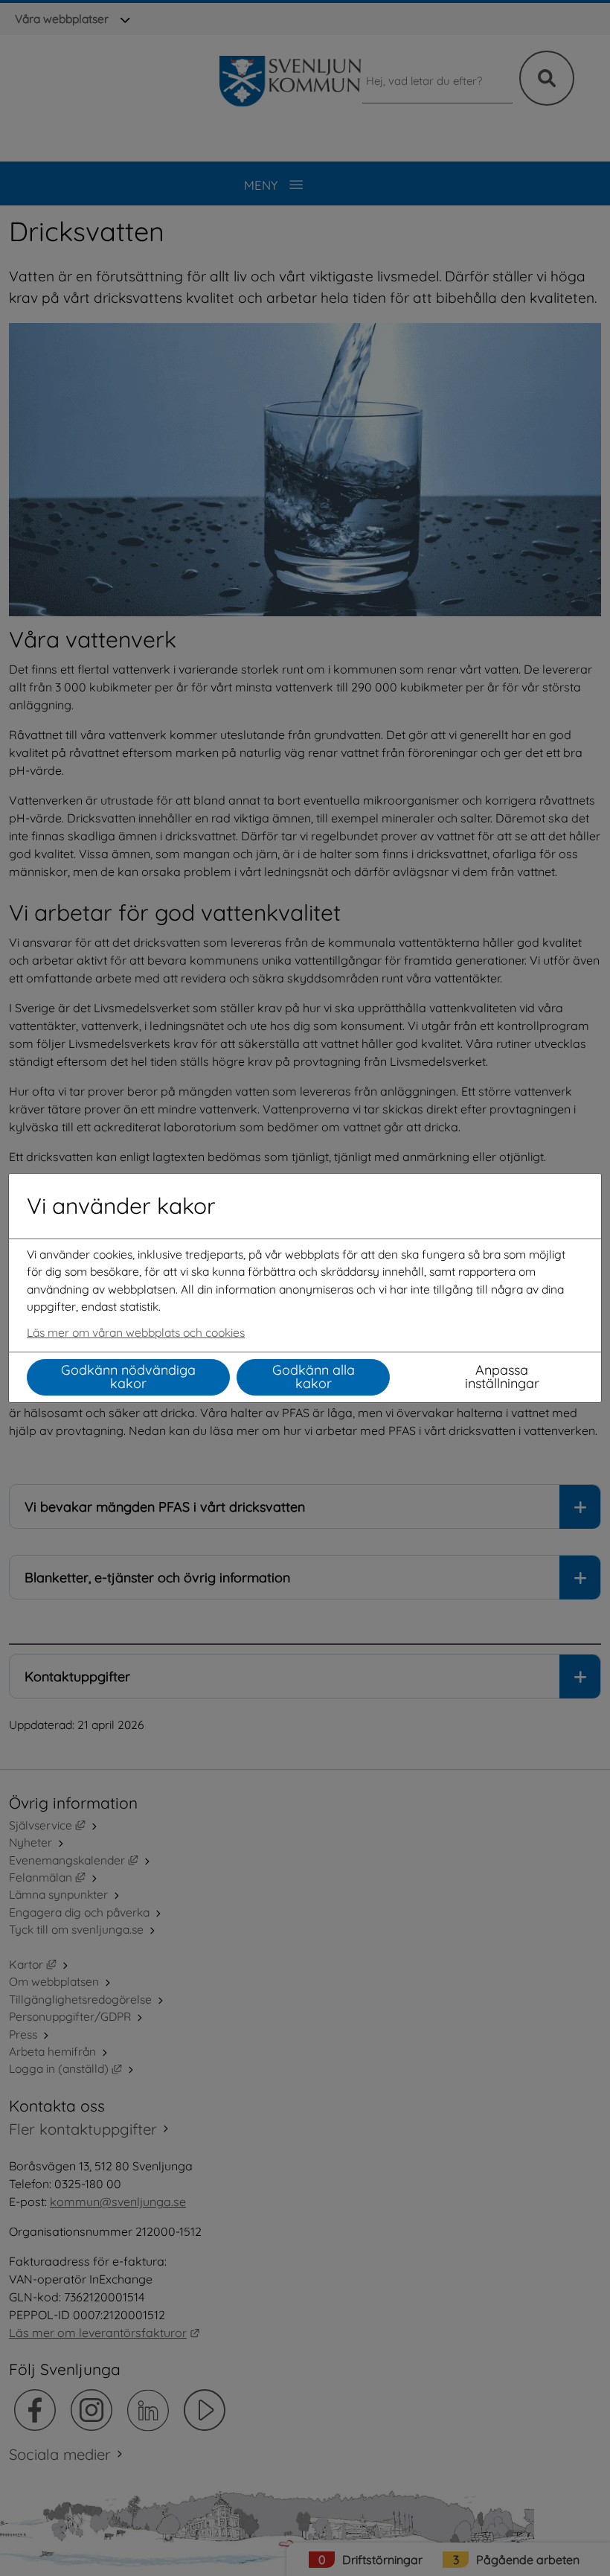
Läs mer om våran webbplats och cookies (136, 1332)
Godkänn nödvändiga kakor (128, 1377)
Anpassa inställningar (502, 1377)
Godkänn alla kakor (314, 1377)
